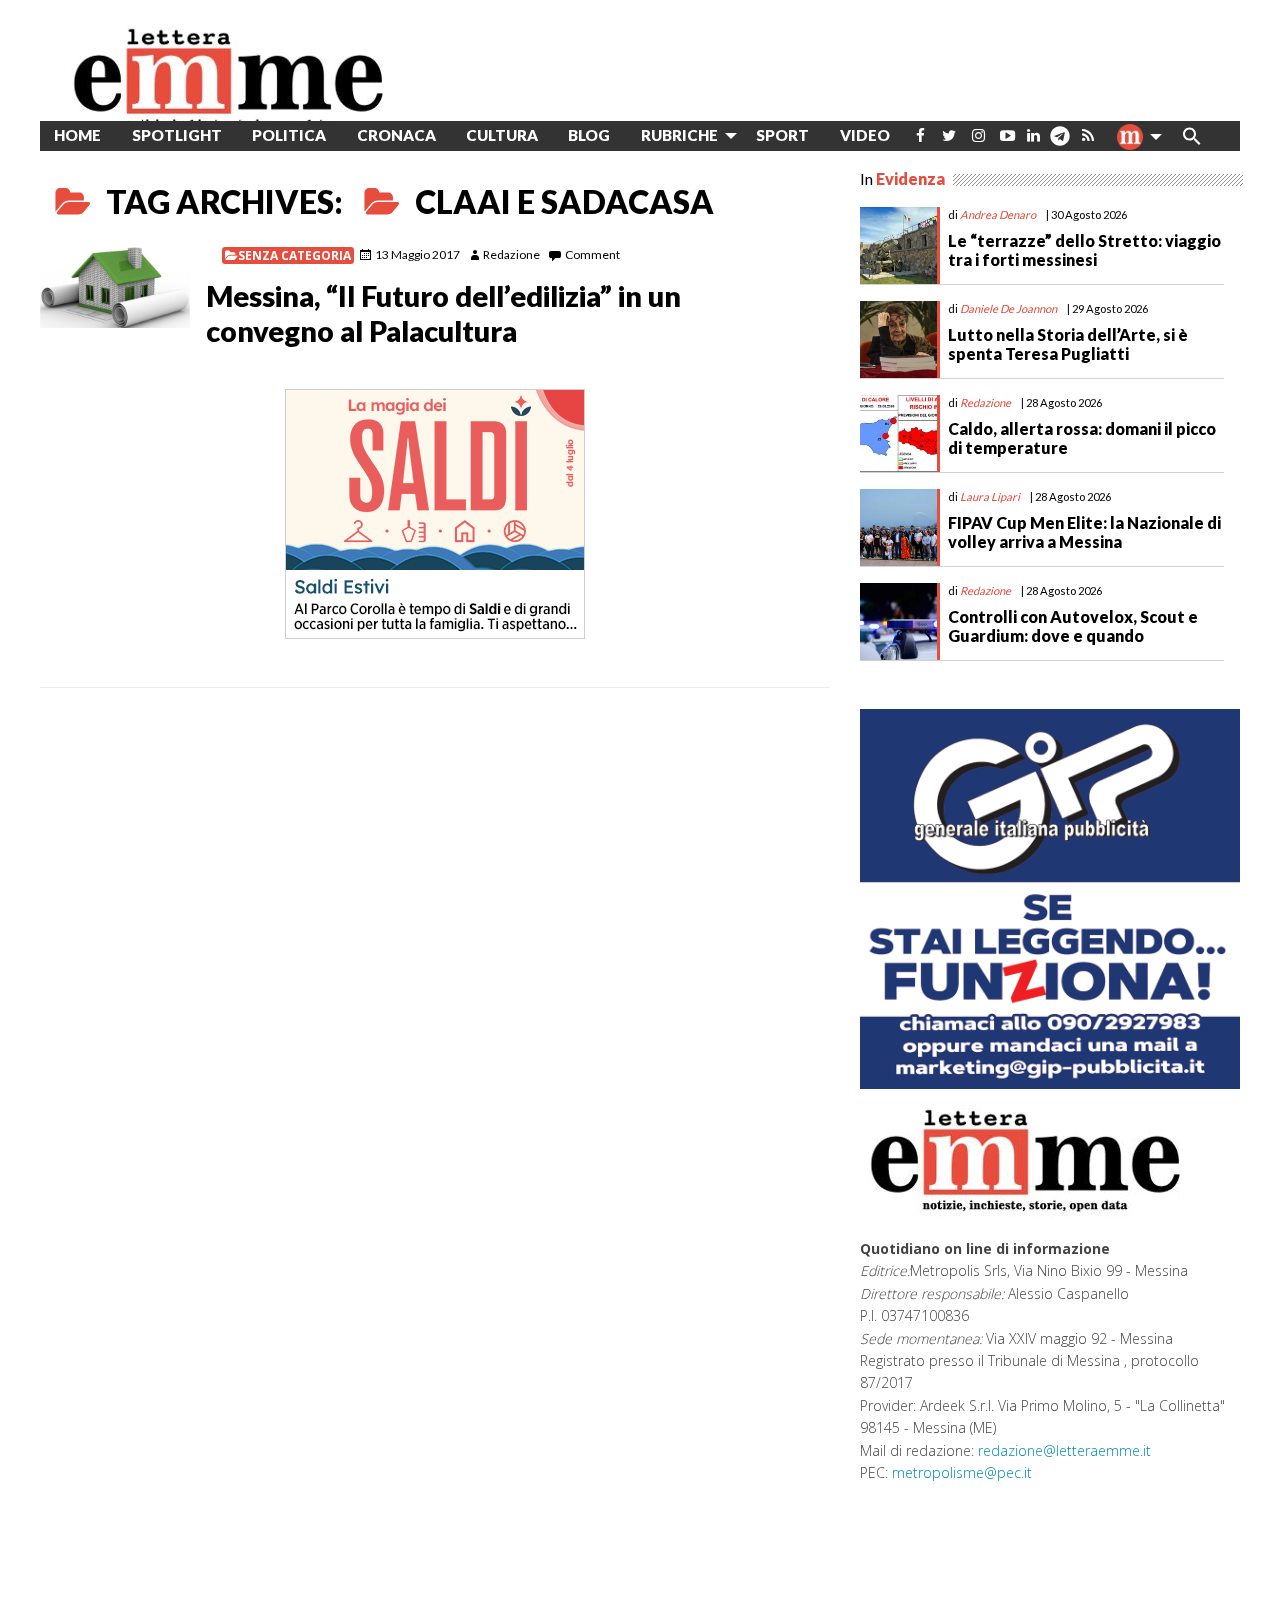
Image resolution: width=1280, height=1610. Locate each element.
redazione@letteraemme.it (1064, 1450)
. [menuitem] (1059, 143)
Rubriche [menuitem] (679, 135)
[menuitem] (920, 135)
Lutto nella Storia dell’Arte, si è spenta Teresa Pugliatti (1068, 344)
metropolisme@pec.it (962, 1472)
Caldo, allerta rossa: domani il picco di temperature (1082, 438)
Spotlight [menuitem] (177, 135)
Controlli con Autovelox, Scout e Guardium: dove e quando (1073, 626)
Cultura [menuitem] (502, 135)
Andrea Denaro (998, 214)
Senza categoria (294, 255)
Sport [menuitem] (782, 135)
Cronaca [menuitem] (396, 135)
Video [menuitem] (865, 135)
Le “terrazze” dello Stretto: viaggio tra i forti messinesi (1084, 250)
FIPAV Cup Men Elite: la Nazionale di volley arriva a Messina (1084, 532)
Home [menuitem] (77, 135)
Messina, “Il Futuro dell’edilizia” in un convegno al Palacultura (443, 313)
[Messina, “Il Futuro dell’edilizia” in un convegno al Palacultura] (115, 287)
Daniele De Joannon (1008, 308)
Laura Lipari (990, 496)
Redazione (511, 254)
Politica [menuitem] (289, 135)
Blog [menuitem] (589, 135)
